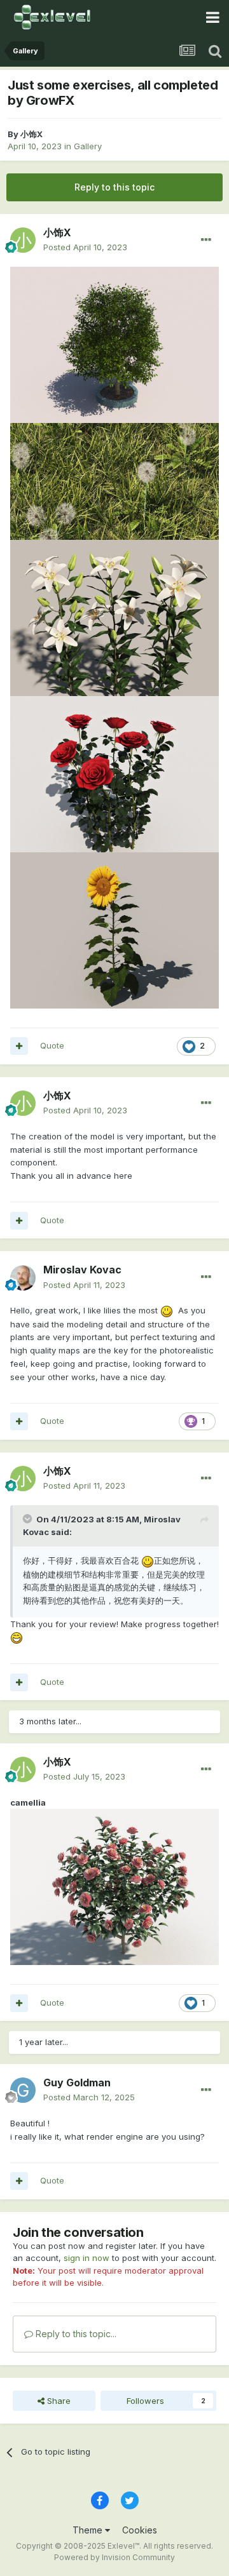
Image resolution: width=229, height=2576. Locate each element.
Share (58, 2401)
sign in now (87, 2258)
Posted (85, 247)
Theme (89, 2530)
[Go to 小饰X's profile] (23, 240)
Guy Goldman (77, 2083)
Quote (52, 1045)
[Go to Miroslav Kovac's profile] (23, 1278)
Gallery (88, 146)
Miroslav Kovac (82, 1270)
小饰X (31, 134)
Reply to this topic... (75, 2334)
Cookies (140, 2530)
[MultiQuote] (19, 1046)
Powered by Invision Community (114, 2557)
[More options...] (206, 240)
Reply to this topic (114, 187)
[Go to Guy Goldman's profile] (23, 2090)
